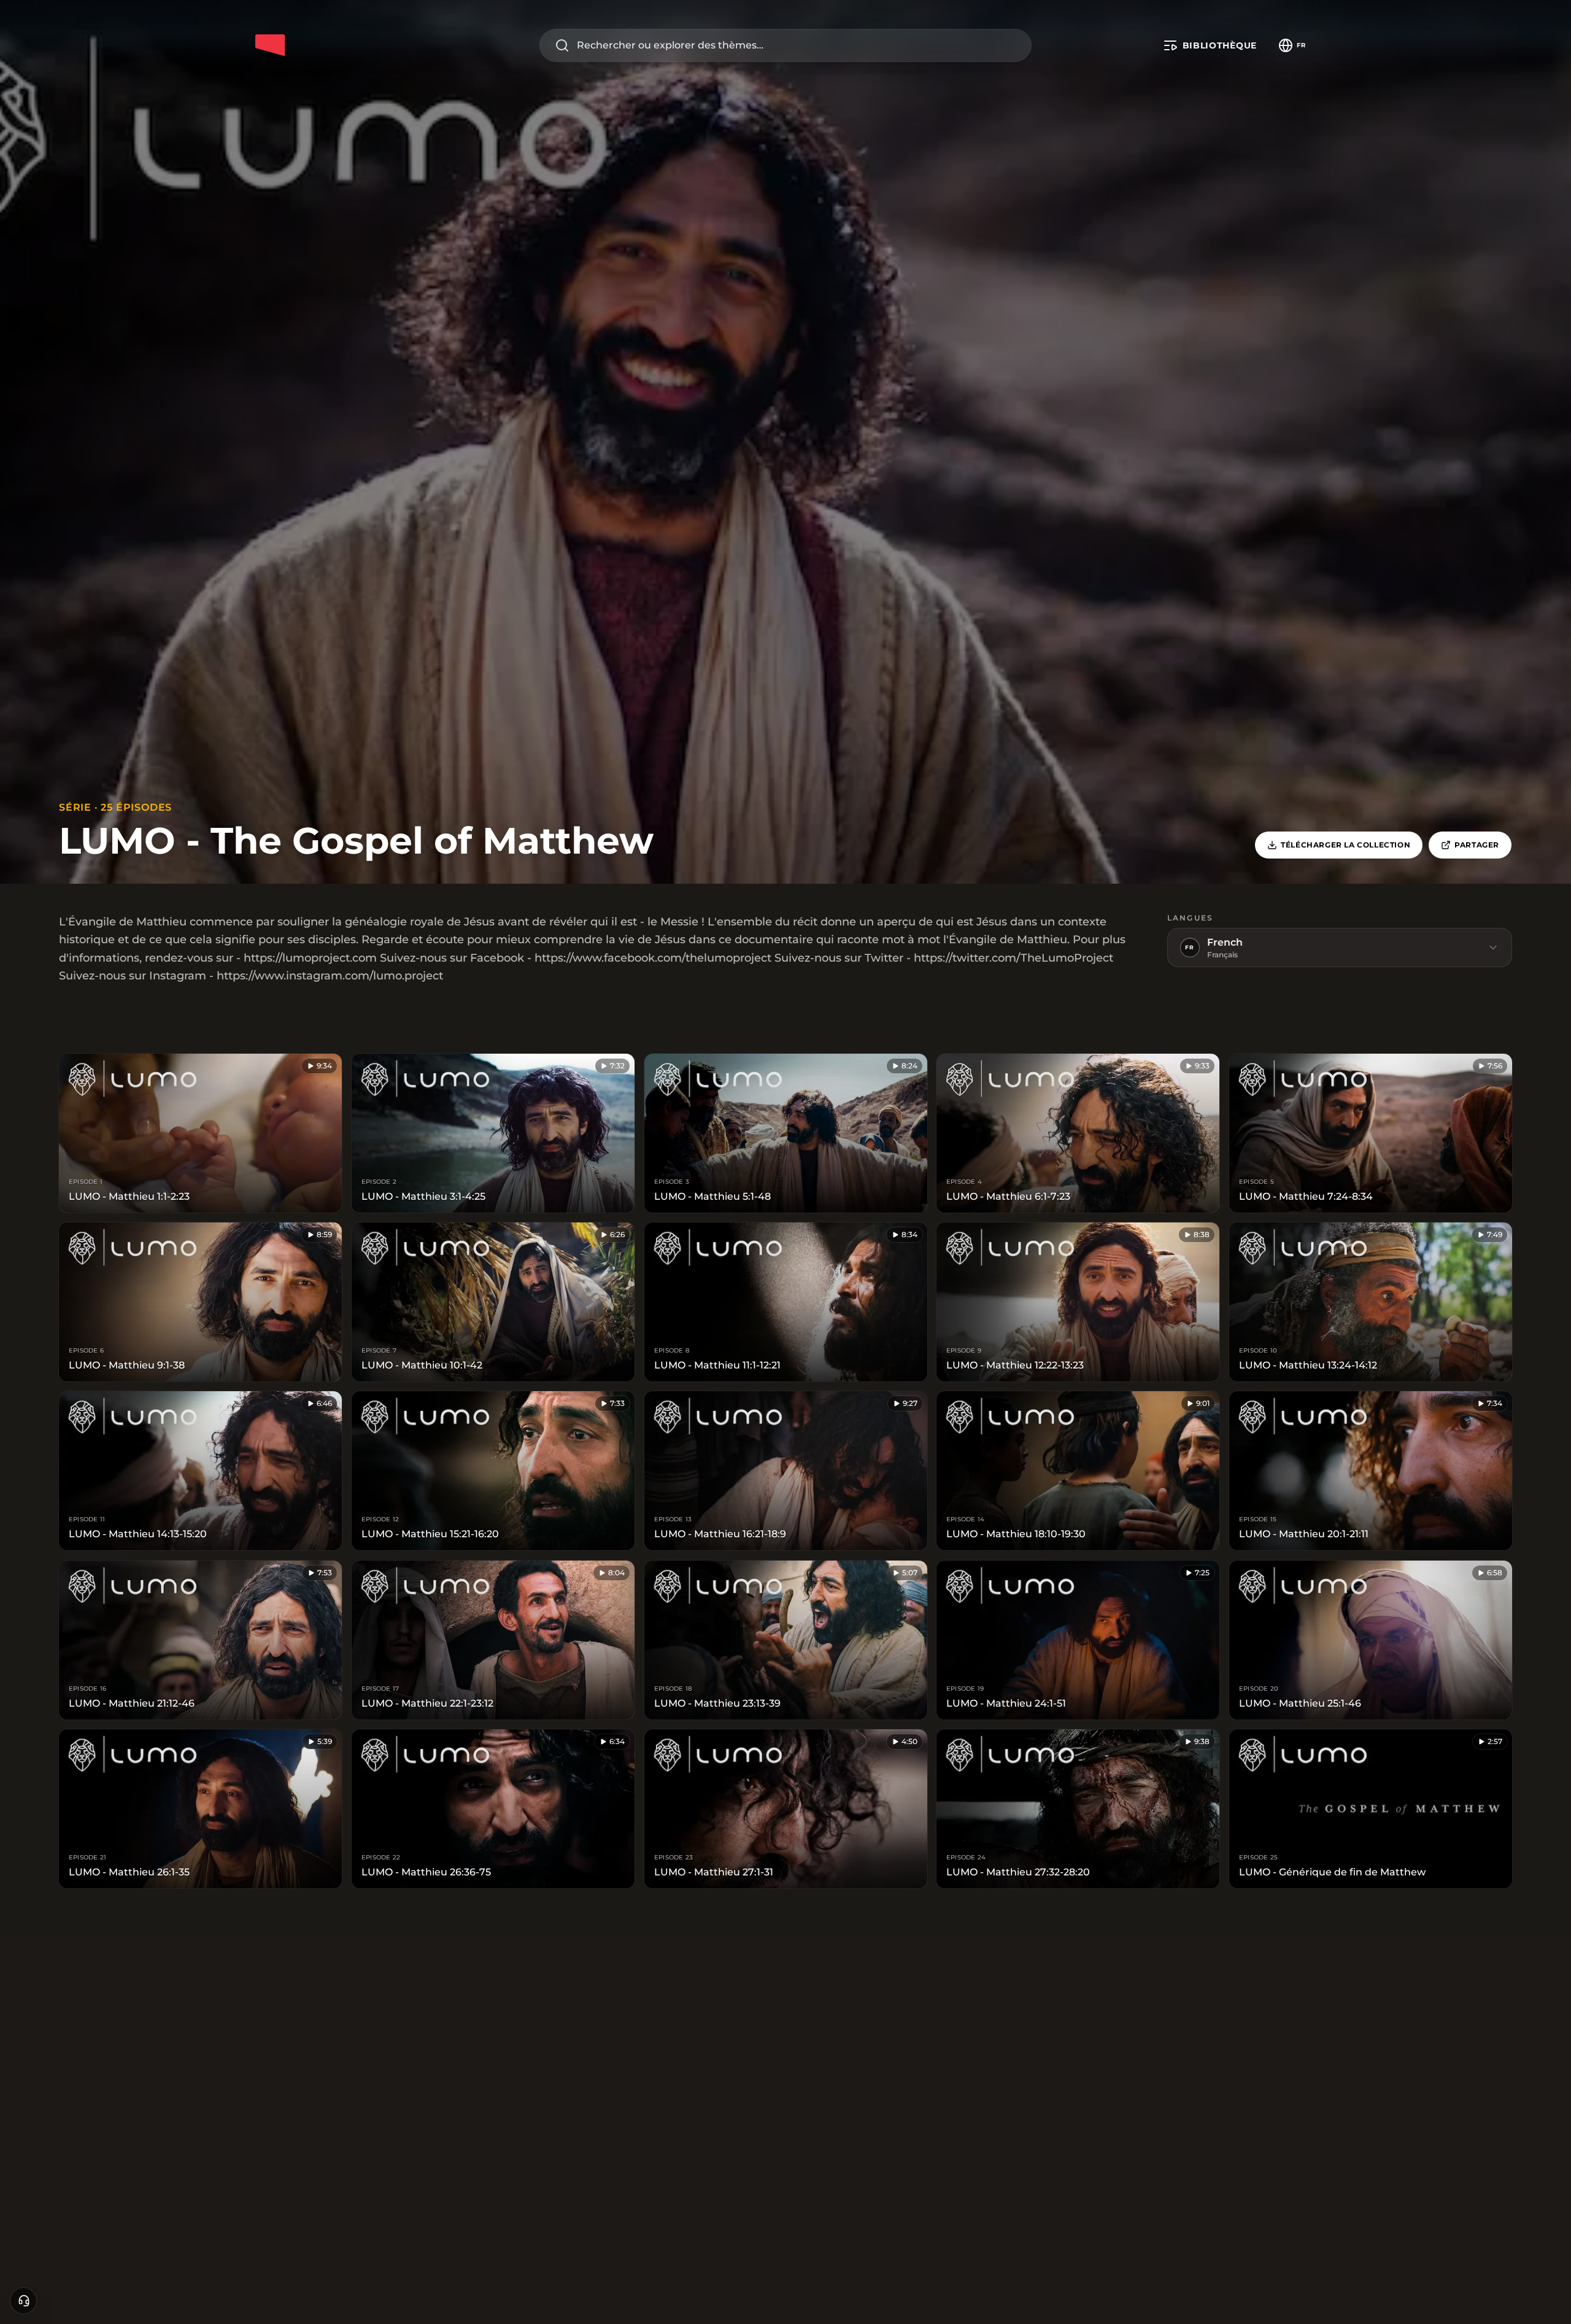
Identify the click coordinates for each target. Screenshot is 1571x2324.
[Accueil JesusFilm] (270, 45)
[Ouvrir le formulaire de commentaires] (23, 2301)
